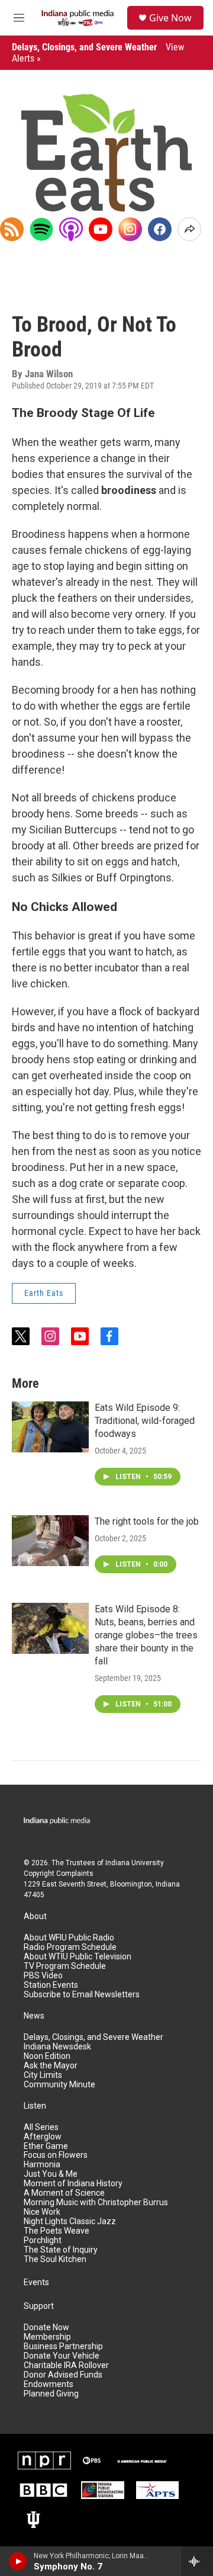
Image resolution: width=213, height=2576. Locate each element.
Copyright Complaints (59, 1874)
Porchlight (43, 2240)
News (34, 2016)
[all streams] (197, 2561)
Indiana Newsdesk (57, 2047)
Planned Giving (51, 2394)
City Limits (43, 2075)
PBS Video (43, 1976)
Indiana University (135, 1863)
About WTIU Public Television (78, 1957)
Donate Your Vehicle (62, 2356)
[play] (18, 2561)
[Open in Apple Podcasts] (71, 229)
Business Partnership (63, 2346)
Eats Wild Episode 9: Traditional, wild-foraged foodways (145, 1421)
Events (36, 2283)
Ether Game (46, 2146)
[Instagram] (130, 229)
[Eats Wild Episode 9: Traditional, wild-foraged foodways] (50, 1427)
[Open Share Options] (189, 229)
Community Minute (59, 2085)
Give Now (170, 18)
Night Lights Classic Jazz (70, 2221)
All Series (41, 2127)
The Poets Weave (57, 2231)
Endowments (49, 2384)
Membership (47, 2337)
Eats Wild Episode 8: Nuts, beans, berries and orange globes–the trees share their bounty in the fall (146, 1635)
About (35, 1916)
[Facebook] (160, 229)
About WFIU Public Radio (69, 1938)
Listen (35, 2106)
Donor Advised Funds (63, 2375)
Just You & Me (51, 2174)
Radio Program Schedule (70, 1947)
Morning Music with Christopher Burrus (96, 2203)
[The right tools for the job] (50, 1541)
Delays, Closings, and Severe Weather (93, 2037)
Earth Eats (44, 1293)
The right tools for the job (147, 1521)
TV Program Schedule (65, 1966)
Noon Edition (47, 2056)
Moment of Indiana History (73, 2184)
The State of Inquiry (61, 2250)
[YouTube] (101, 229)
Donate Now (46, 2328)
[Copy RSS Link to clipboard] (12, 229)
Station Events (51, 1985)
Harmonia (42, 2165)
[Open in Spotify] (41, 229)
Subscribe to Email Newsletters (82, 1995)
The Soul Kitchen (55, 2259)
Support (39, 2306)
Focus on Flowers (56, 2155)
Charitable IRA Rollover (66, 2365)
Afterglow (43, 2137)
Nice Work (42, 2212)
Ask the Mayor (51, 2066)
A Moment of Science (64, 2193)
